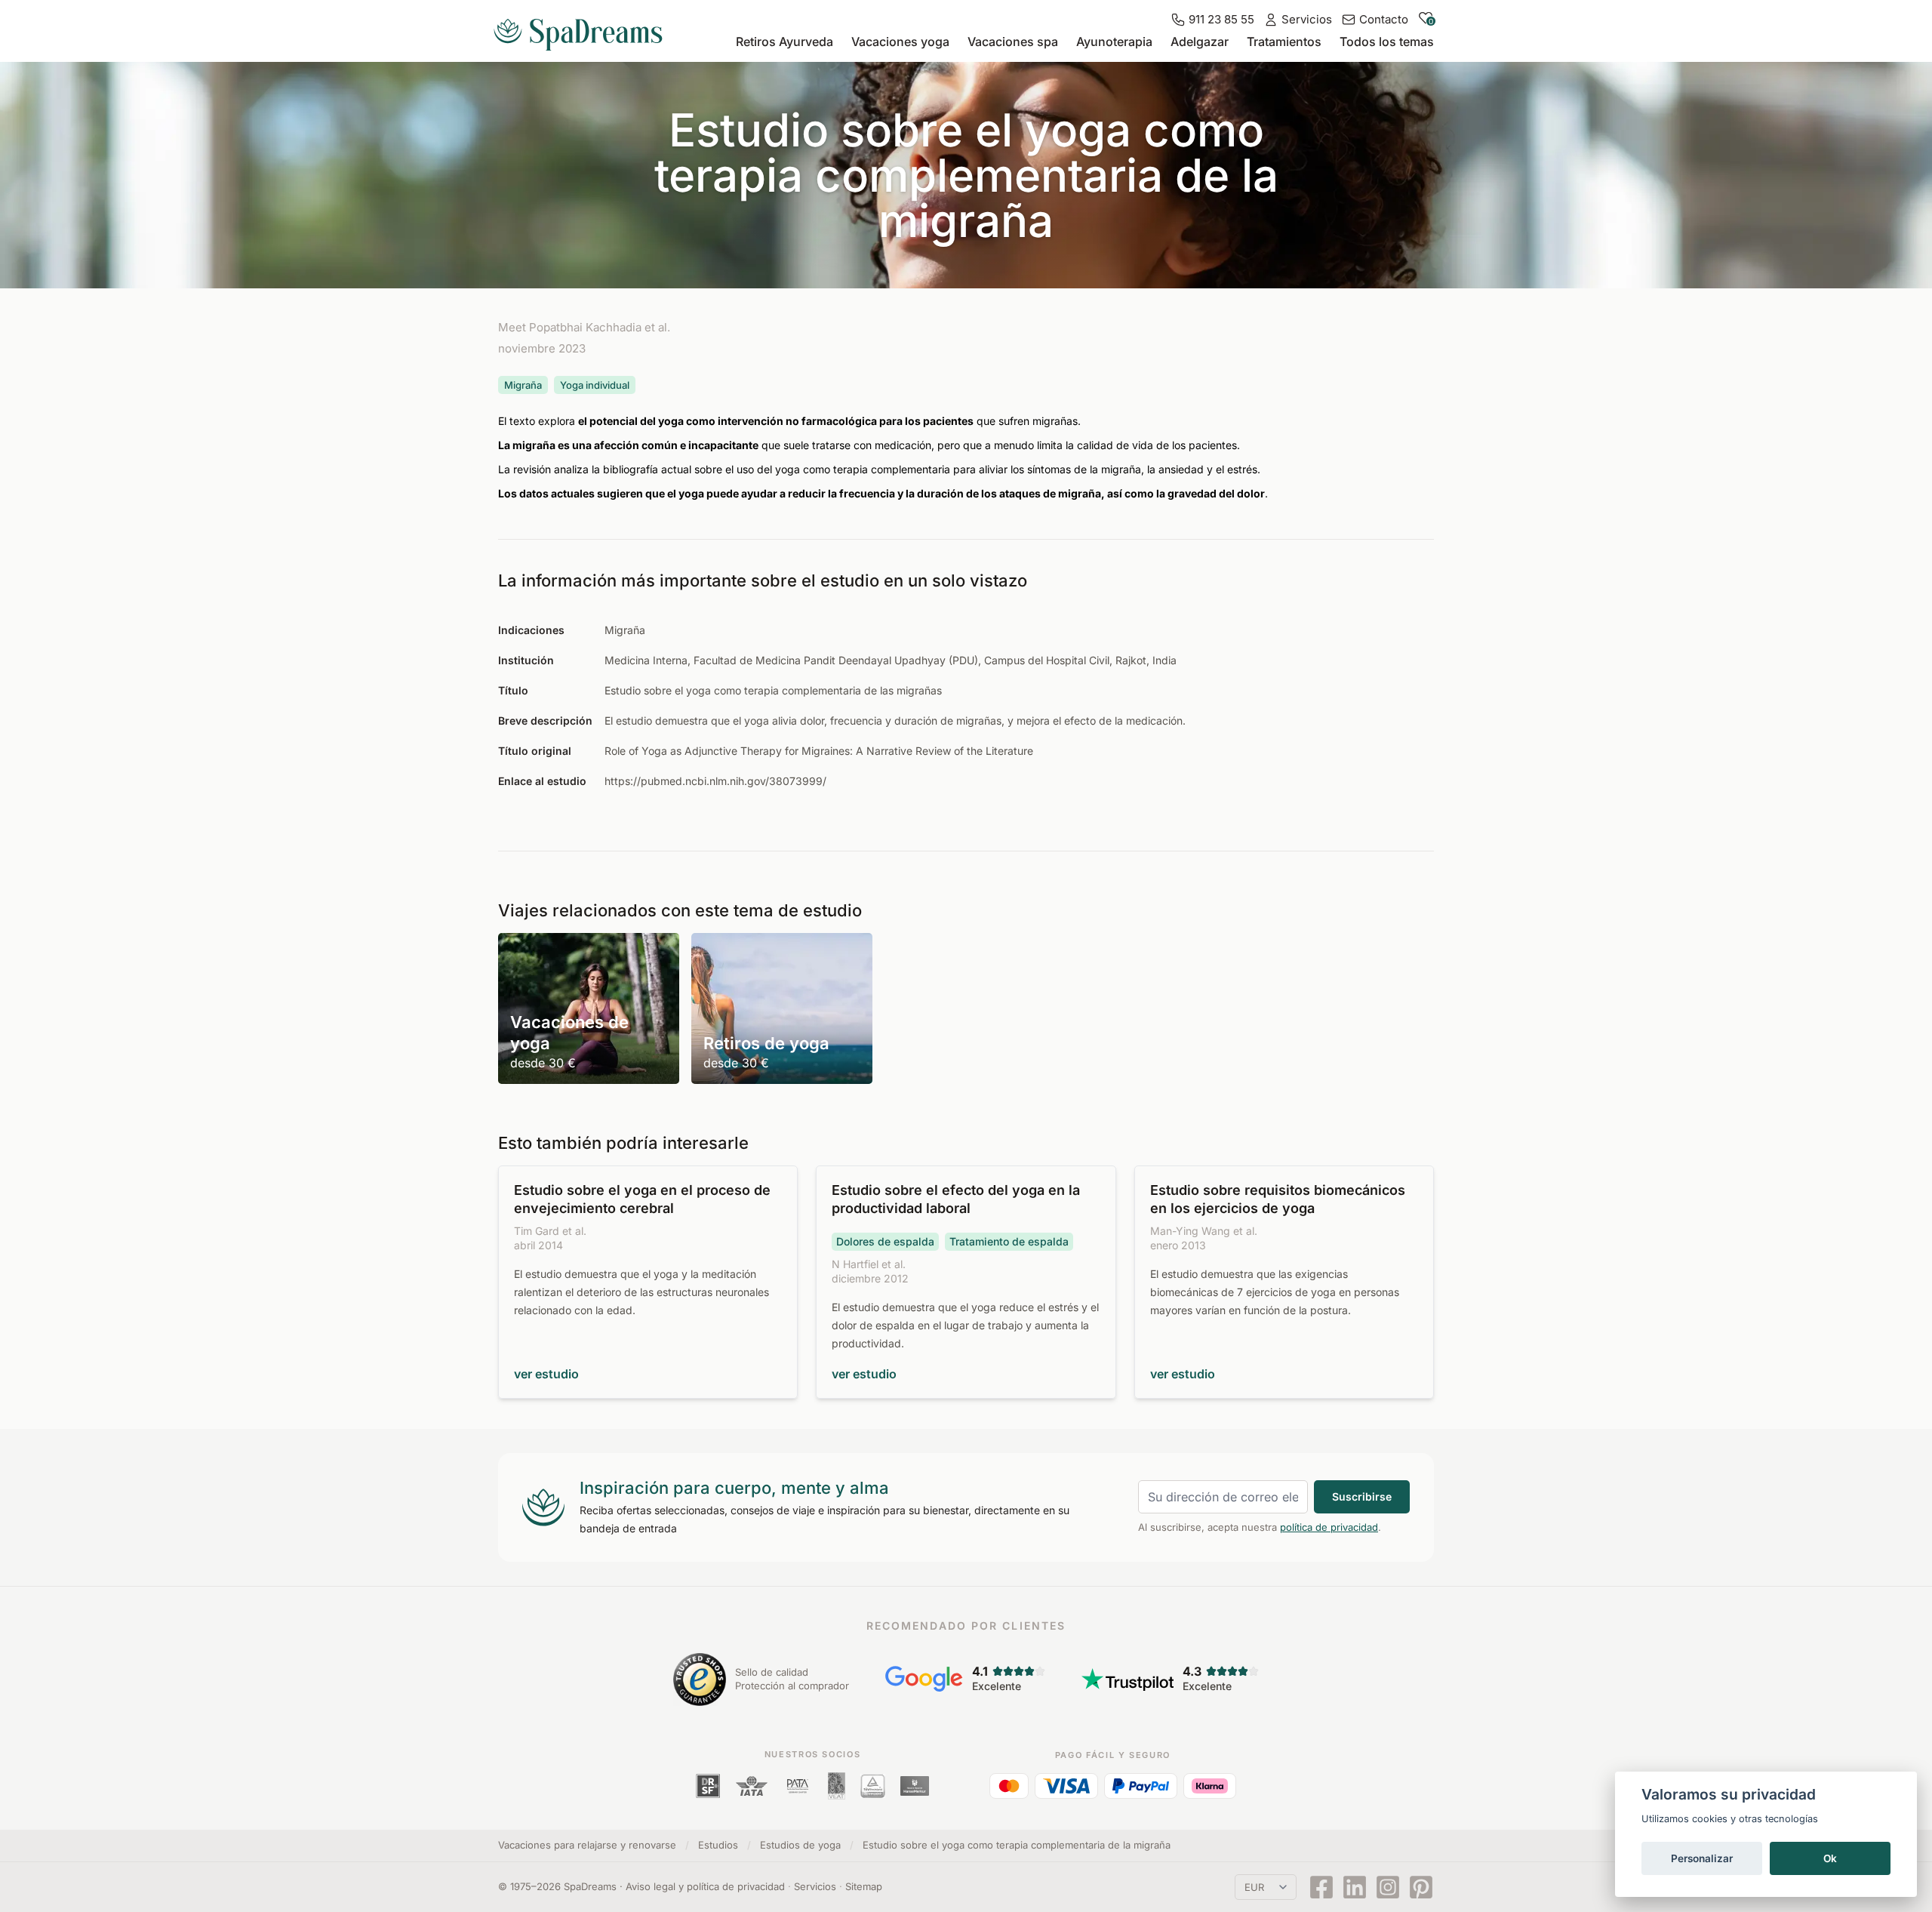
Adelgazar (1200, 42)
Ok (1830, 1858)
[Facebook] (1321, 1887)
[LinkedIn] (1355, 1887)
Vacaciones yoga (900, 42)
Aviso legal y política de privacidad (705, 1886)
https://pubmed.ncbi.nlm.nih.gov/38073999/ (715, 781)
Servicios (815, 1886)
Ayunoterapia (1114, 42)
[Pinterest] (1421, 1887)
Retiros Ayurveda (784, 42)
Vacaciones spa (1013, 42)
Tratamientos (1284, 42)
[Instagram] (1388, 1887)
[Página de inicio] (584, 29)
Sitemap (864, 1886)
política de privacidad (1329, 1527)
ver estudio (546, 1374)
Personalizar (1702, 1858)
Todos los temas (1387, 42)
